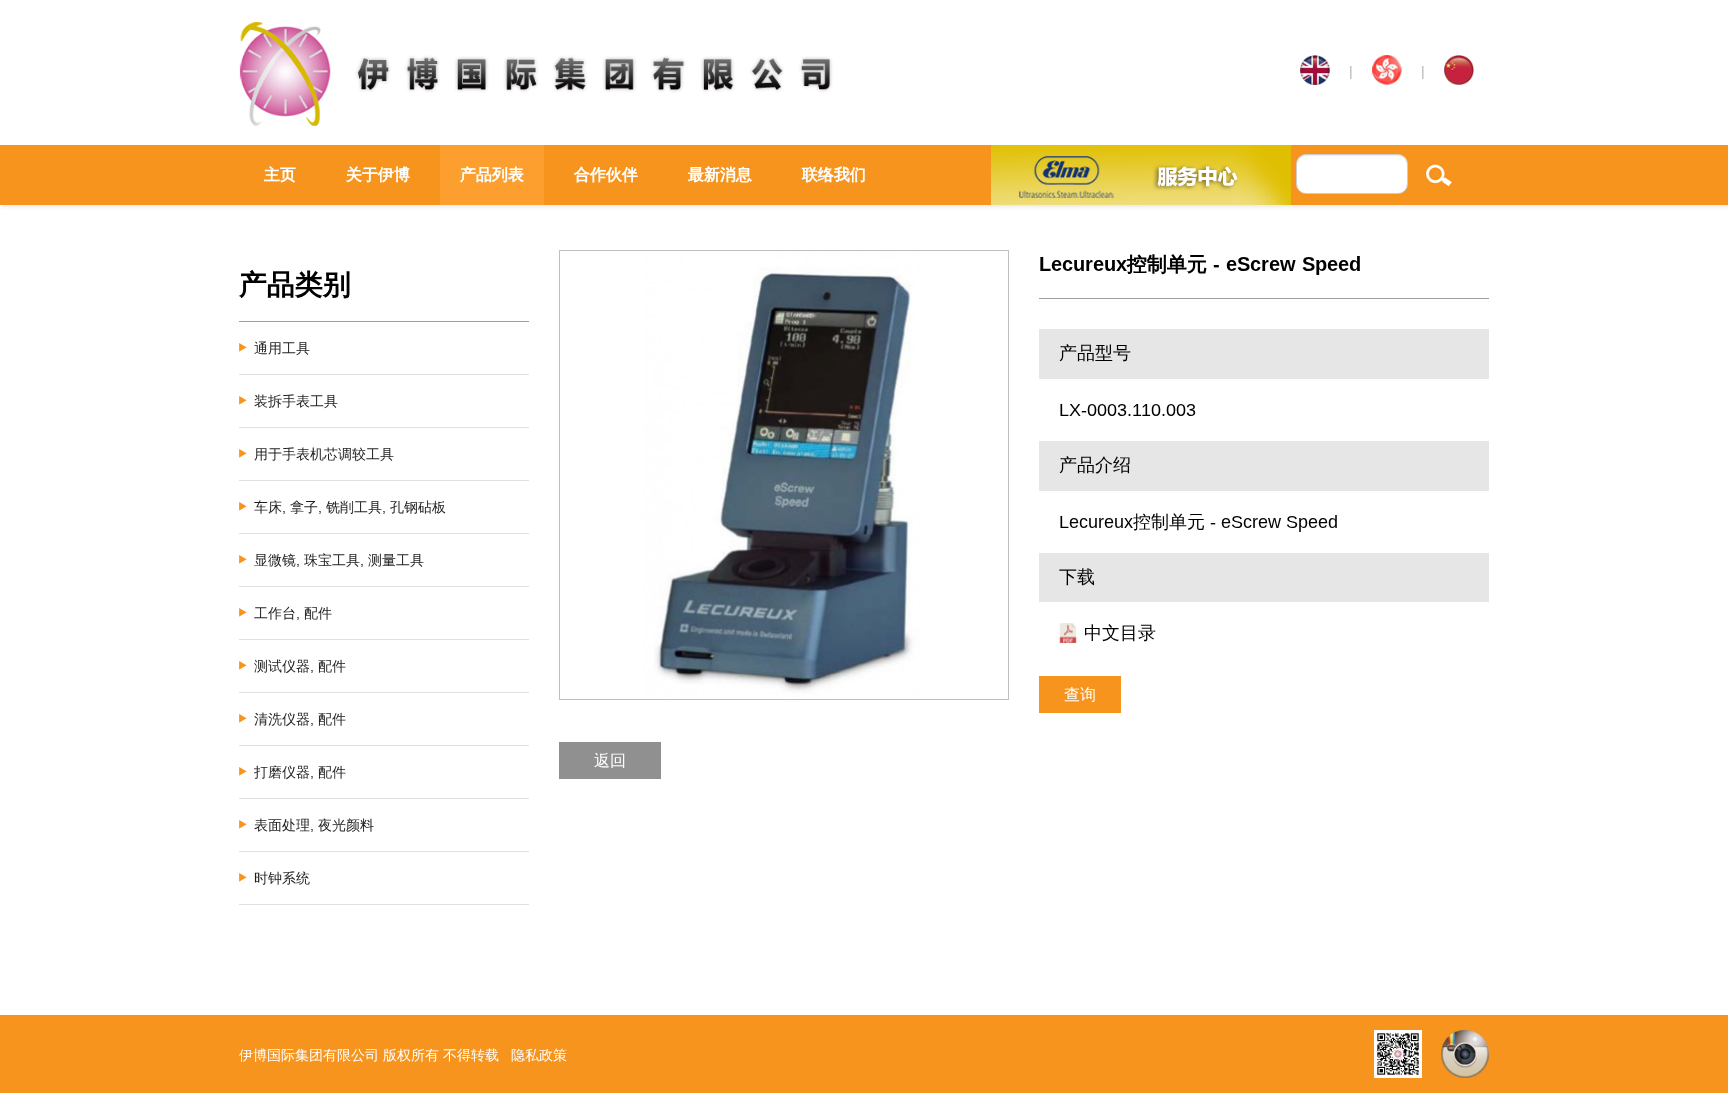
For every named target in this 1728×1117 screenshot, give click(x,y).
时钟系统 (282, 878)
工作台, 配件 (293, 613)
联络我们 (834, 174)
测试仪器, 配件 (300, 666)
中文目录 (1120, 633)
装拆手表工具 (296, 401)
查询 (1080, 694)
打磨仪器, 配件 (300, 772)
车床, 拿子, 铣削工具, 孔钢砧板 (350, 507)
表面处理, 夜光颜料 (314, 825)
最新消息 (720, 174)
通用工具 (282, 348)
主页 (280, 174)
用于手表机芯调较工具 (324, 454)
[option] (784, 475)
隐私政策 (539, 1055)
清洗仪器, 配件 (300, 719)
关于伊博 (378, 174)
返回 (610, 760)
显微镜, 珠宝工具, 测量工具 (339, 560)
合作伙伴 (606, 174)
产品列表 (492, 174)
